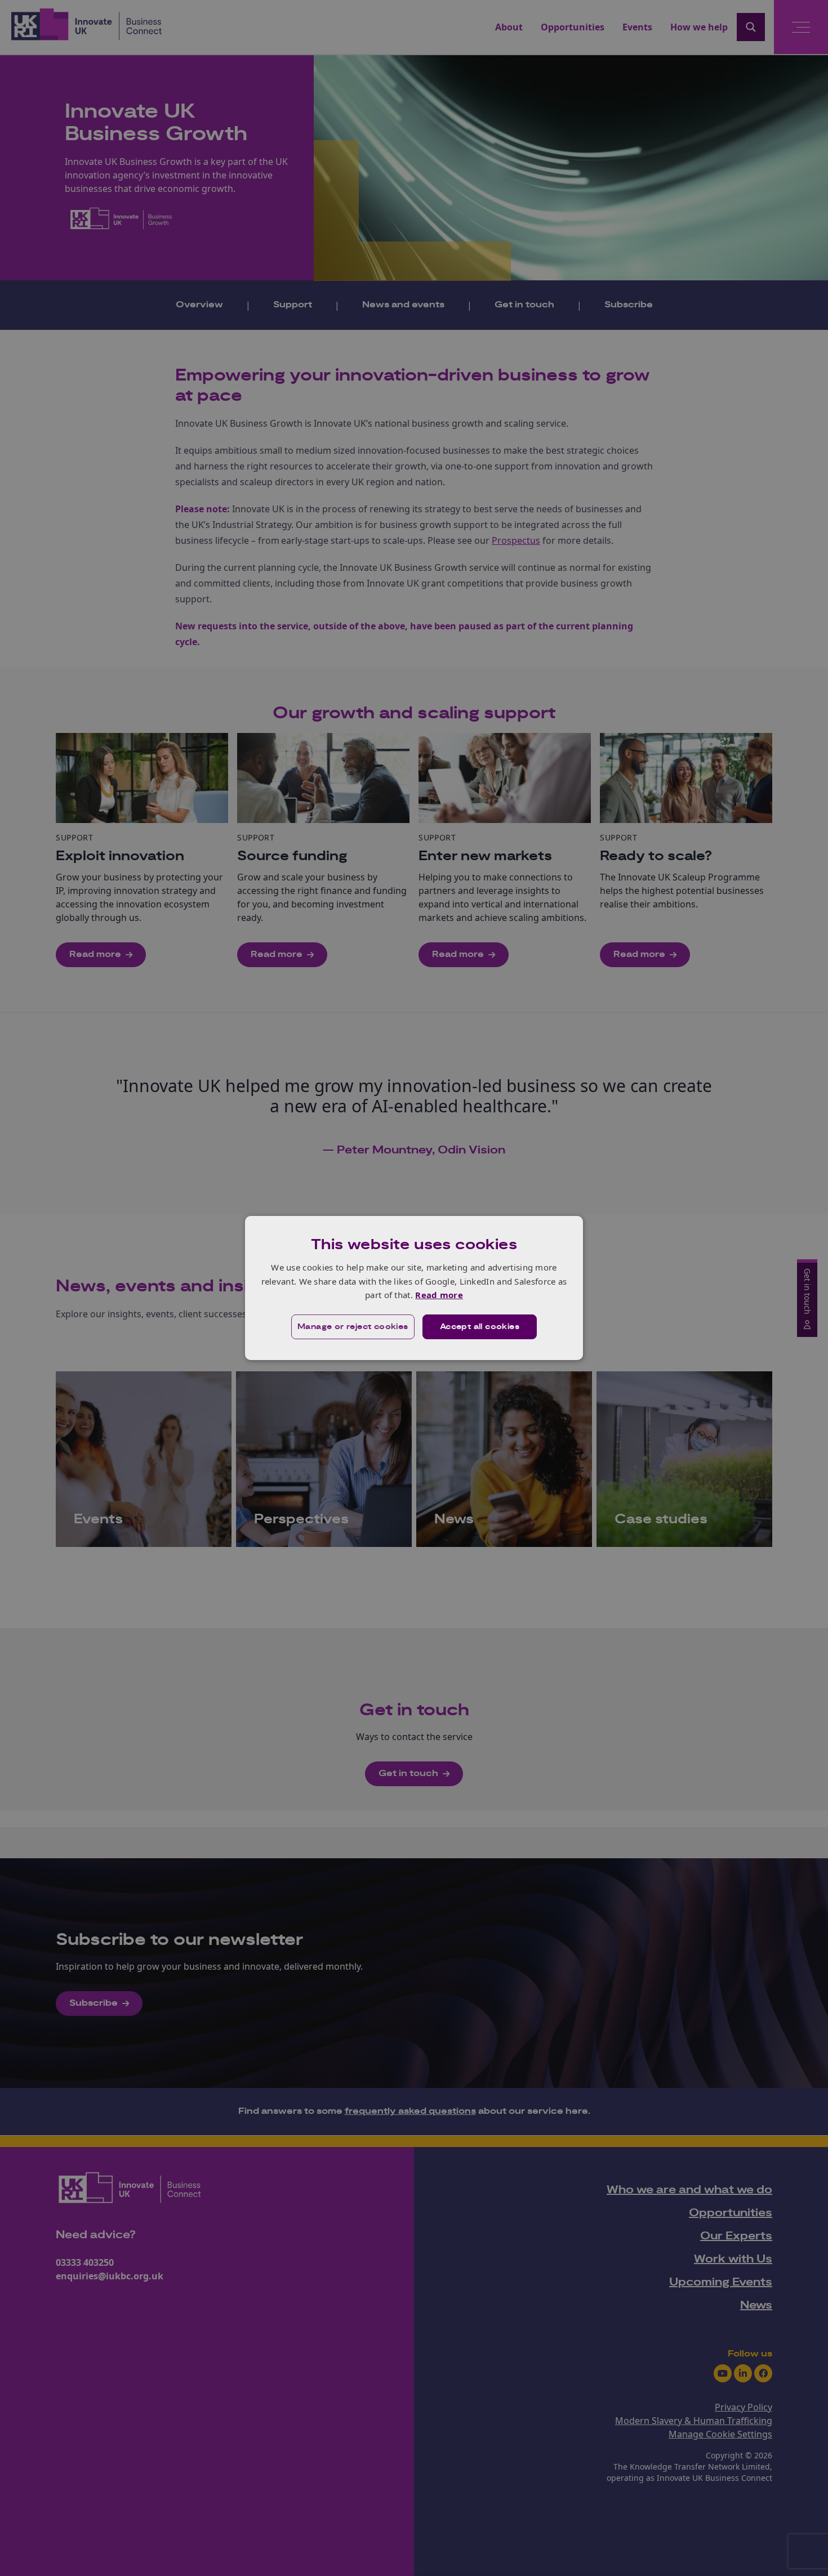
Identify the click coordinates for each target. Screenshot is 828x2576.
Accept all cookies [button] (480, 1327)
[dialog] (414, 1288)
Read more (439, 1295)
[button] (353, 1327)
